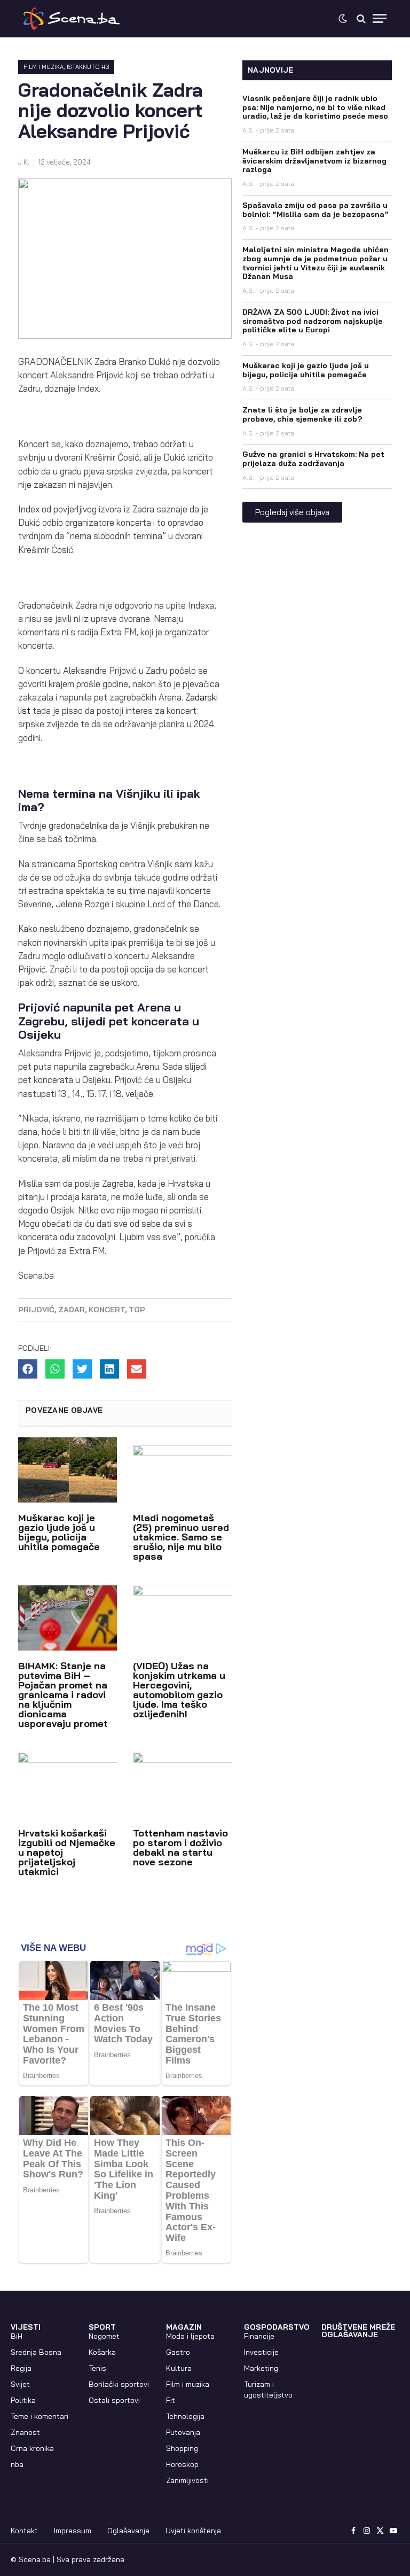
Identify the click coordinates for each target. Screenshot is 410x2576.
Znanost (25, 2432)
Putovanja (183, 2432)
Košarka (102, 2352)
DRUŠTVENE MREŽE (358, 2327)
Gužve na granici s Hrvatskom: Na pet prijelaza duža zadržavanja (313, 459)
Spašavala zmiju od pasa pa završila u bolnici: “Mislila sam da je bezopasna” (316, 210)
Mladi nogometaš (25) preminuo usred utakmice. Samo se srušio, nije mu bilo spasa (181, 1537)
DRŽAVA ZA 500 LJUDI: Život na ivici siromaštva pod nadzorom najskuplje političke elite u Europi (313, 321)
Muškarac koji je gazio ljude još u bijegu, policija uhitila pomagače (59, 1532)
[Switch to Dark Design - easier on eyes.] (343, 19)
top (137, 1310)
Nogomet (104, 2336)
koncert (107, 1310)
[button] (28, 1369)
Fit (171, 2400)
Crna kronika (32, 2448)
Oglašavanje (128, 2531)
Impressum (73, 2531)
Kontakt (24, 2531)
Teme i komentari (40, 2416)
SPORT (102, 2327)
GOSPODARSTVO (277, 2327)
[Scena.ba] (72, 19)
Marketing (261, 2368)
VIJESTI (26, 2327)
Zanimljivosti (187, 2480)
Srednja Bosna (36, 2352)
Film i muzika (44, 67)
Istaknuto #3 (88, 67)
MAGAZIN (184, 2327)
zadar (72, 1310)
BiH (17, 2336)
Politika (23, 2400)
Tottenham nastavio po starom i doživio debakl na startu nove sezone (180, 1847)
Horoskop (182, 2464)
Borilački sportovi (119, 2384)
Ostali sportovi (114, 2400)
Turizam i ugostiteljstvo (268, 2390)
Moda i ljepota (190, 2336)
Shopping (182, 2448)
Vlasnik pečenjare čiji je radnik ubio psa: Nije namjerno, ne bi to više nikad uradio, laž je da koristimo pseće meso (315, 107)
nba (17, 2464)
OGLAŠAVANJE (350, 2334)
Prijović (36, 1310)
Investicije (261, 2352)
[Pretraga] (361, 18)
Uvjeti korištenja (193, 2531)
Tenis (97, 2368)
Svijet (20, 2384)
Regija (21, 2368)
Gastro (178, 2352)
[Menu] (380, 18)
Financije (259, 2336)
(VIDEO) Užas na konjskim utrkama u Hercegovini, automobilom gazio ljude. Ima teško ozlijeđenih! (179, 1690)
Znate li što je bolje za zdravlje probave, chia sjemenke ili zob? (302, 414)
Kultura (179, 2368)
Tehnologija (185, 2416)
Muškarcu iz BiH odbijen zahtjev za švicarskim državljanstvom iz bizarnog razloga (314, 161)
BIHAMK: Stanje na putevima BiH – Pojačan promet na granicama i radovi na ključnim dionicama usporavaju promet (63, 1695)
